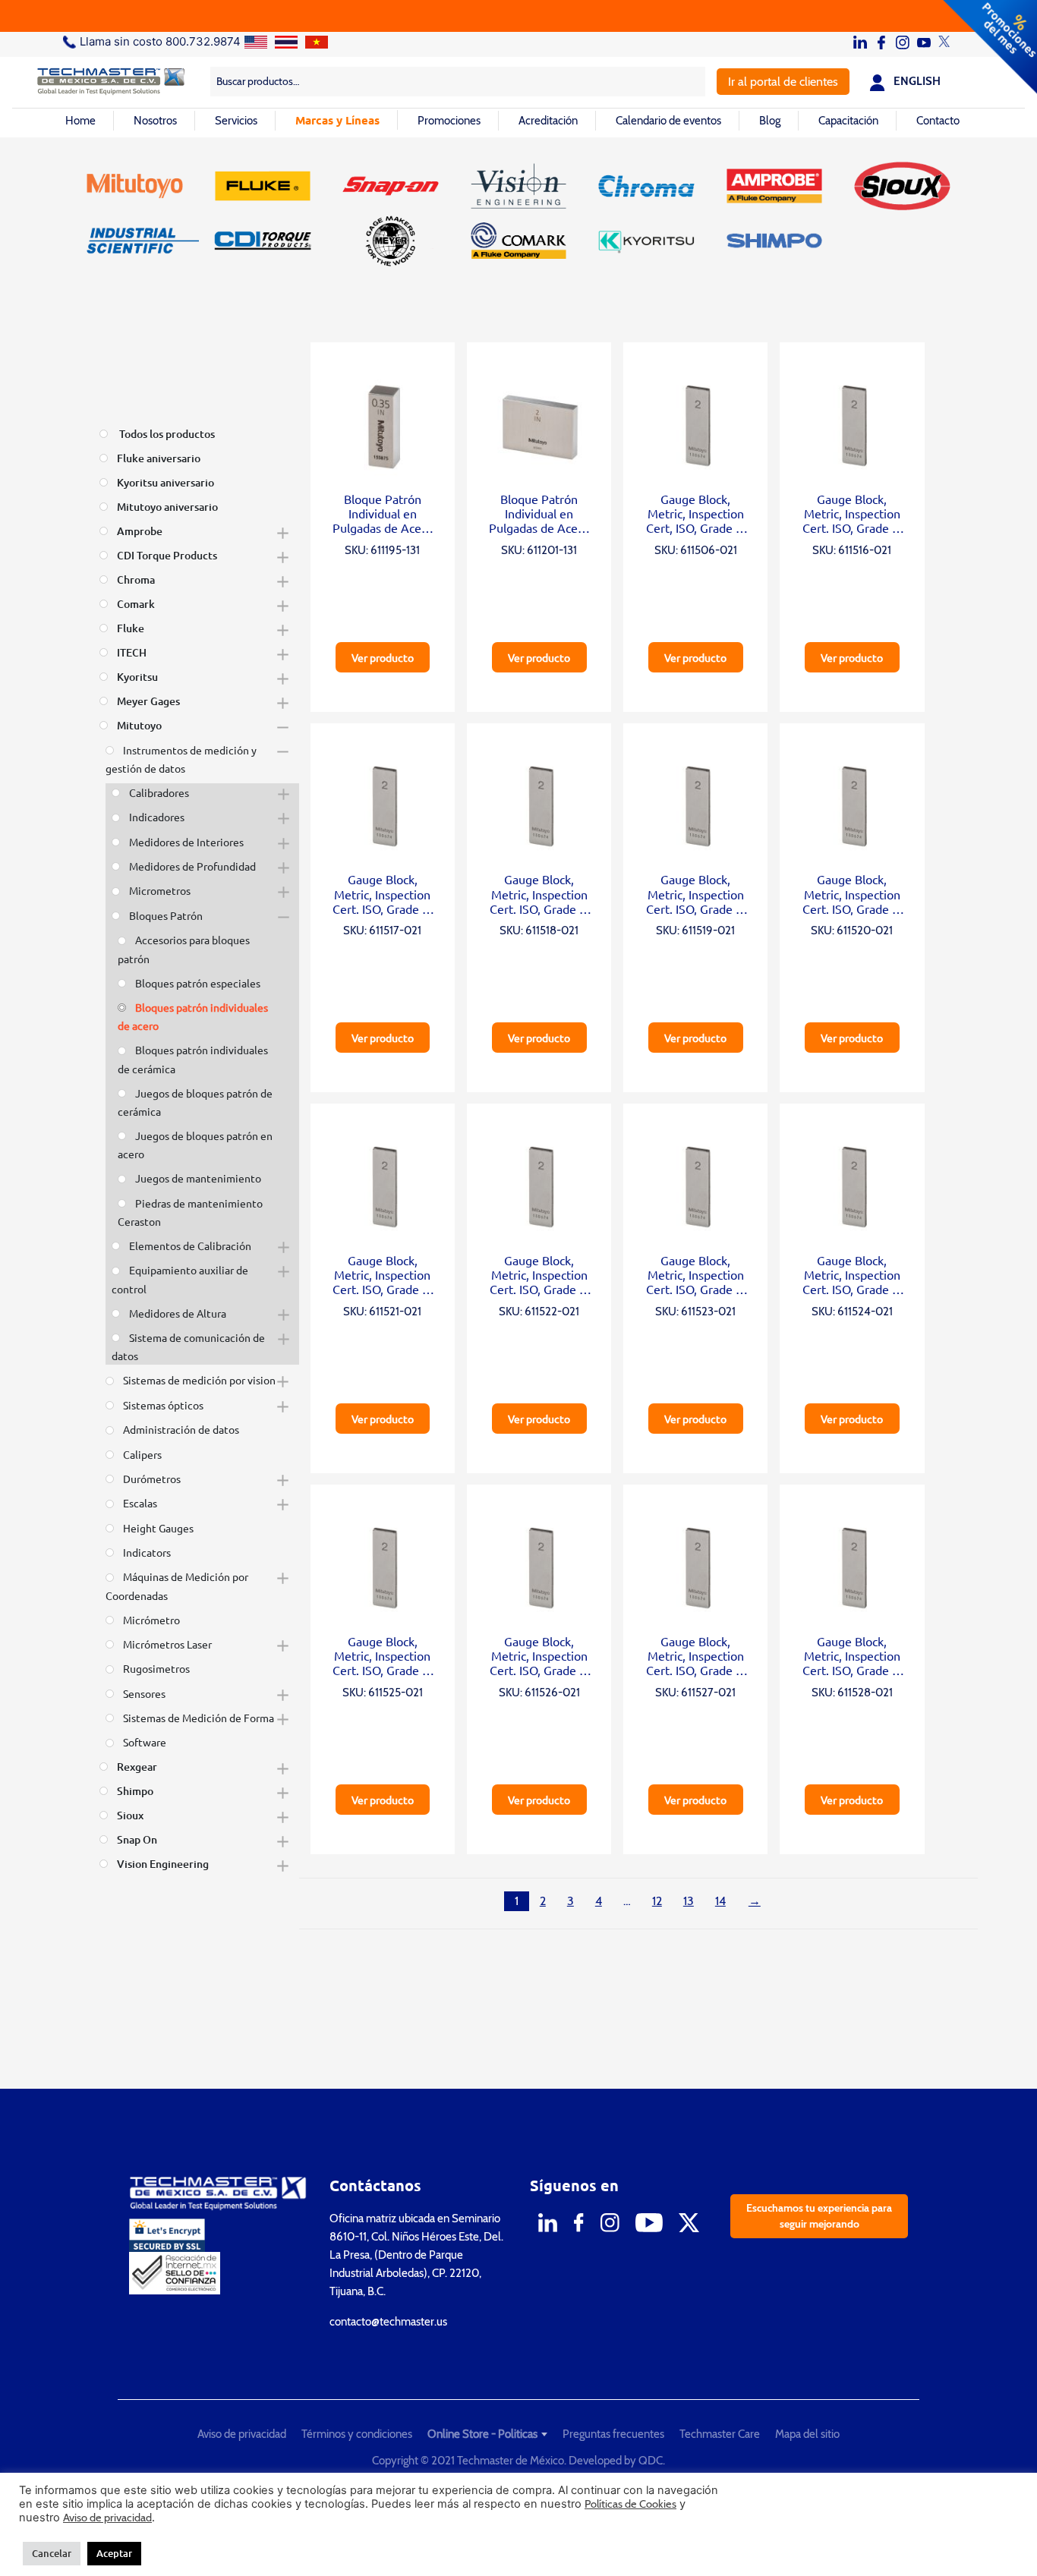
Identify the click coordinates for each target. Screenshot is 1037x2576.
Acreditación (548, 121)
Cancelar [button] (52, 2553)
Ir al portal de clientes (783, 82)
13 (689, 1901)
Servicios (236, 121)
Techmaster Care (720, 2434)
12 (657, 1901)
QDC (651, 2461)
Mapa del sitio (807, 2434)
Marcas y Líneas (337, 120)
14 (720, 1901)
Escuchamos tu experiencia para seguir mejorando (819, 2216)
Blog (770, 121)
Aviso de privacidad (242, 2434)
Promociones (449, 121)
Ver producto (383, 657)
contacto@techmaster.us (388, 2322)
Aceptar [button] (114, 2553)
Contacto (938, 121)
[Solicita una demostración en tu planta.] (518, 16)
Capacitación (848, 121)
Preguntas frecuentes (613, 2434)
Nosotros (155, 121)
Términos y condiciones (357, 2434)
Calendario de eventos (668, 121)
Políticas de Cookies (630, 2504)
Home (80, 121)
